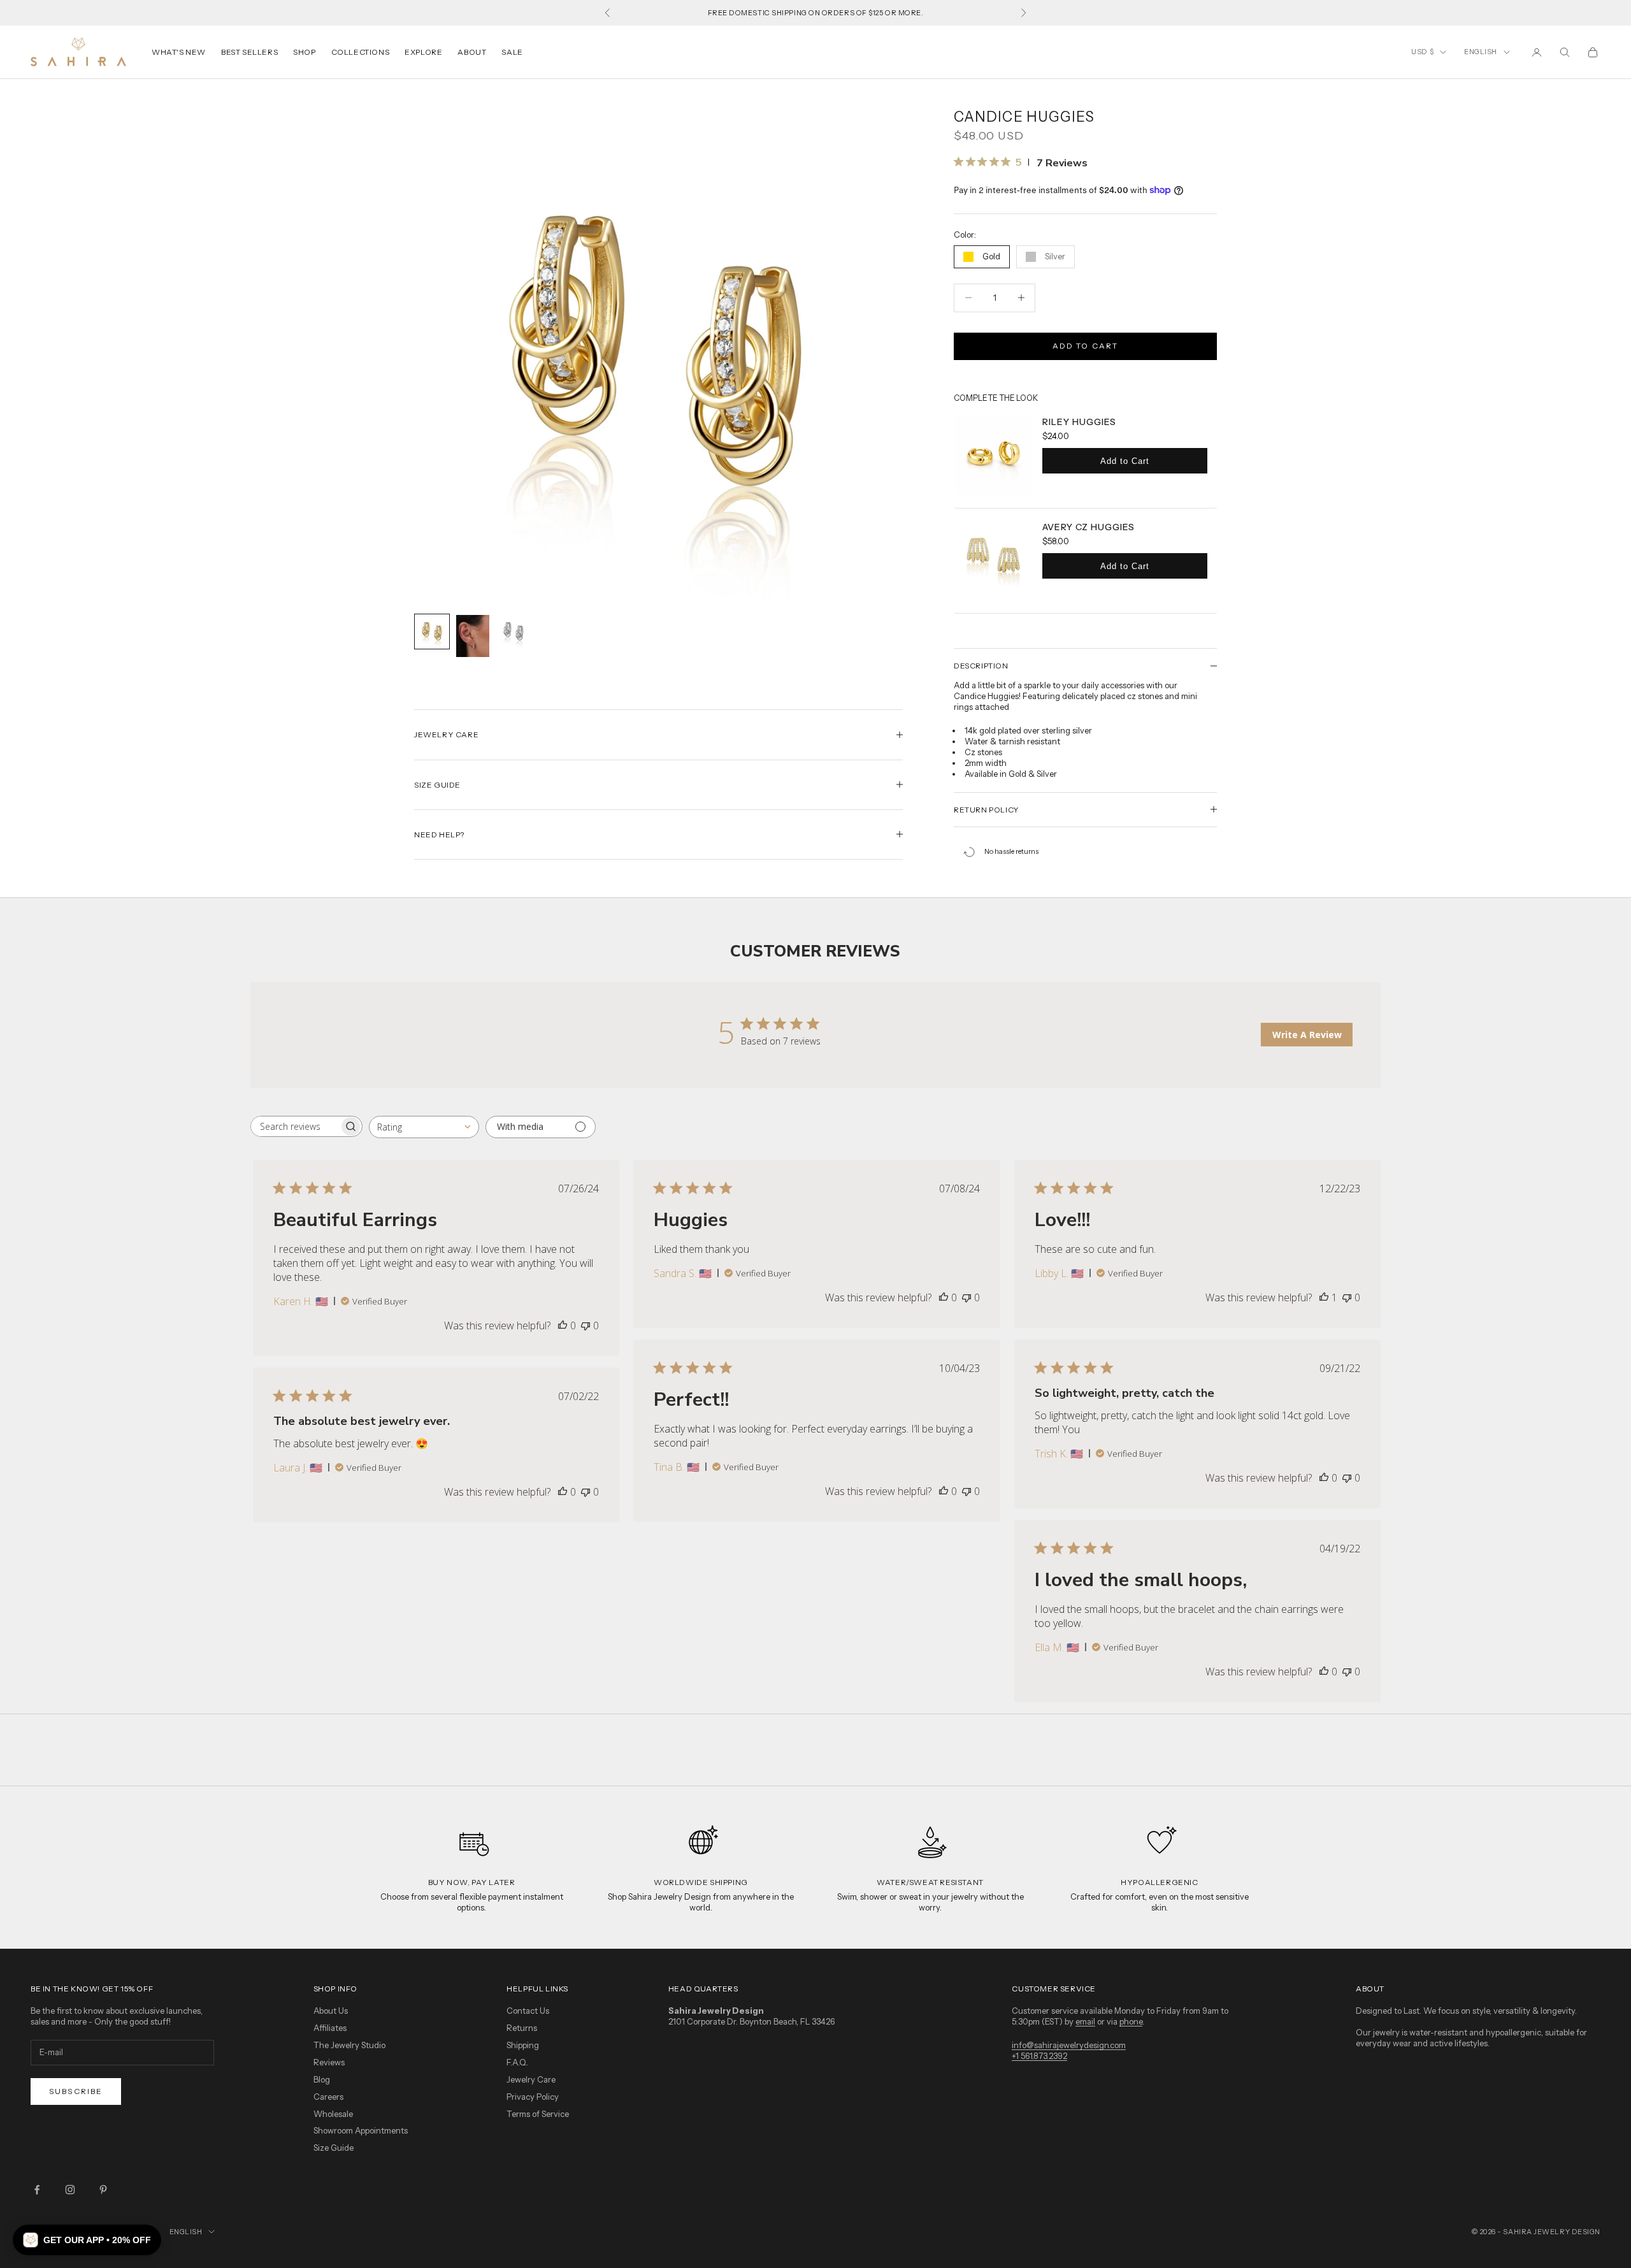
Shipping (523, 2045)
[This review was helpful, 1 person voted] (1324, 1297)
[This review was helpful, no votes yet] (563, 1325)
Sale (512, 52)
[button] (87, 2240)
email (1085, 2021)
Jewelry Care (531, 2079)
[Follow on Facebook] (37, 2190)
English (1481, 52)
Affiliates (330, 2028)
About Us (331, 2011)
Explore (423, 52)
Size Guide (334, 2148)
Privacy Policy (533, 2097)
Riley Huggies (1079, 422)
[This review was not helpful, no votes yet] (586, 1325)
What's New (179, 52)
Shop (304, 52)
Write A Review (1307, 1035)
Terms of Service (538, 2114)
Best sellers (249, 52)
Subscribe (76, 2091)
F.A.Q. (517, 2062)
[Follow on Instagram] (70, 2190)
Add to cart (1086, 346)
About (472, 52)
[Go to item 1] (432, 632)
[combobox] (424, 1127)
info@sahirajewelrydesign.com (1069, 2045)
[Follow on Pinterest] (103, 2190)
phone (1131, 2021)
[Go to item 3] (514, 632)
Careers (328, 2097)
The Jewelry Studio (349, 2045)
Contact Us (528, 2011)
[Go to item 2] (473, 636)
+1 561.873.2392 (1039, 2056)
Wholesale (333, 2114)
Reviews (329, 2062)
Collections (361, 52)
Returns (522, 2028)
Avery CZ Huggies (1089, 527)
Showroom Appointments (361, 2130)
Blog (322, 2079)
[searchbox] (295, 1126)
